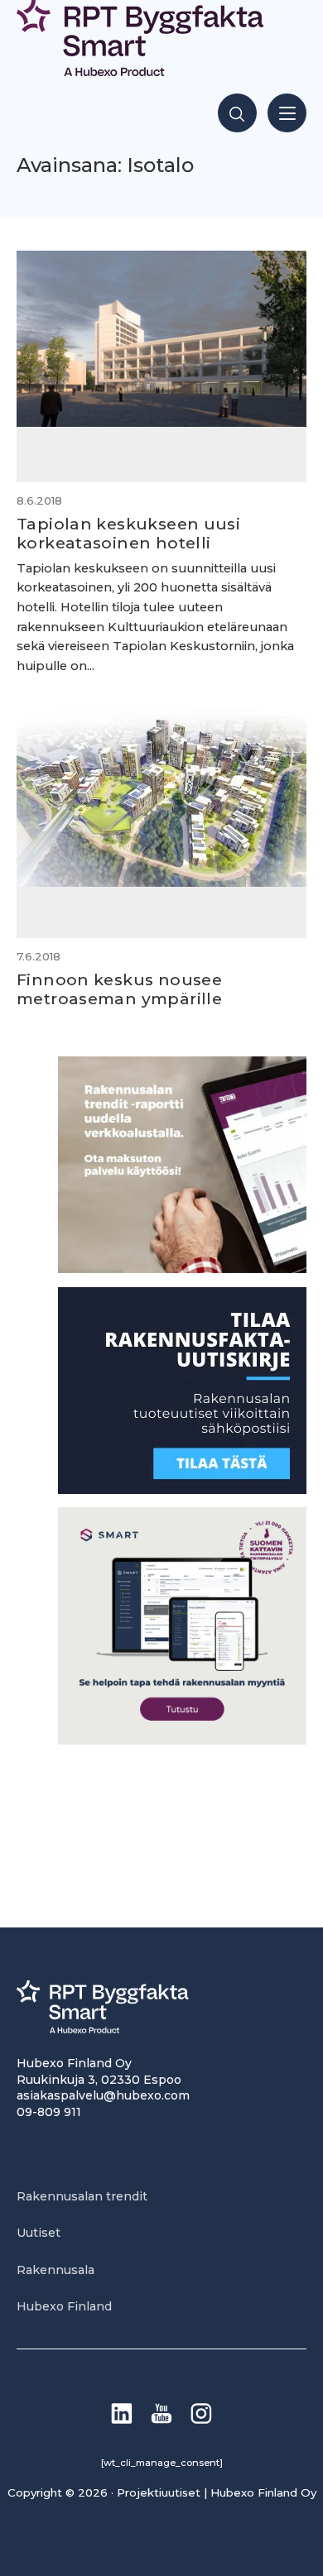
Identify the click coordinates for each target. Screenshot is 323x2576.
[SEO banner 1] (182, 1740)
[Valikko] (287, 113)
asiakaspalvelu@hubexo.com (103, 2095)
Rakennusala (55, 2270)
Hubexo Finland (64, 2306)
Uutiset (39, 2233)
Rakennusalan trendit (82, 2196)
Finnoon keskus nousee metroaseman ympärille (119, 989)
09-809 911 (49, 2112)
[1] (182, 1489)
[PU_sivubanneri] (182, 1269)
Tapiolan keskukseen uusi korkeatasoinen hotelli (128, 533)
